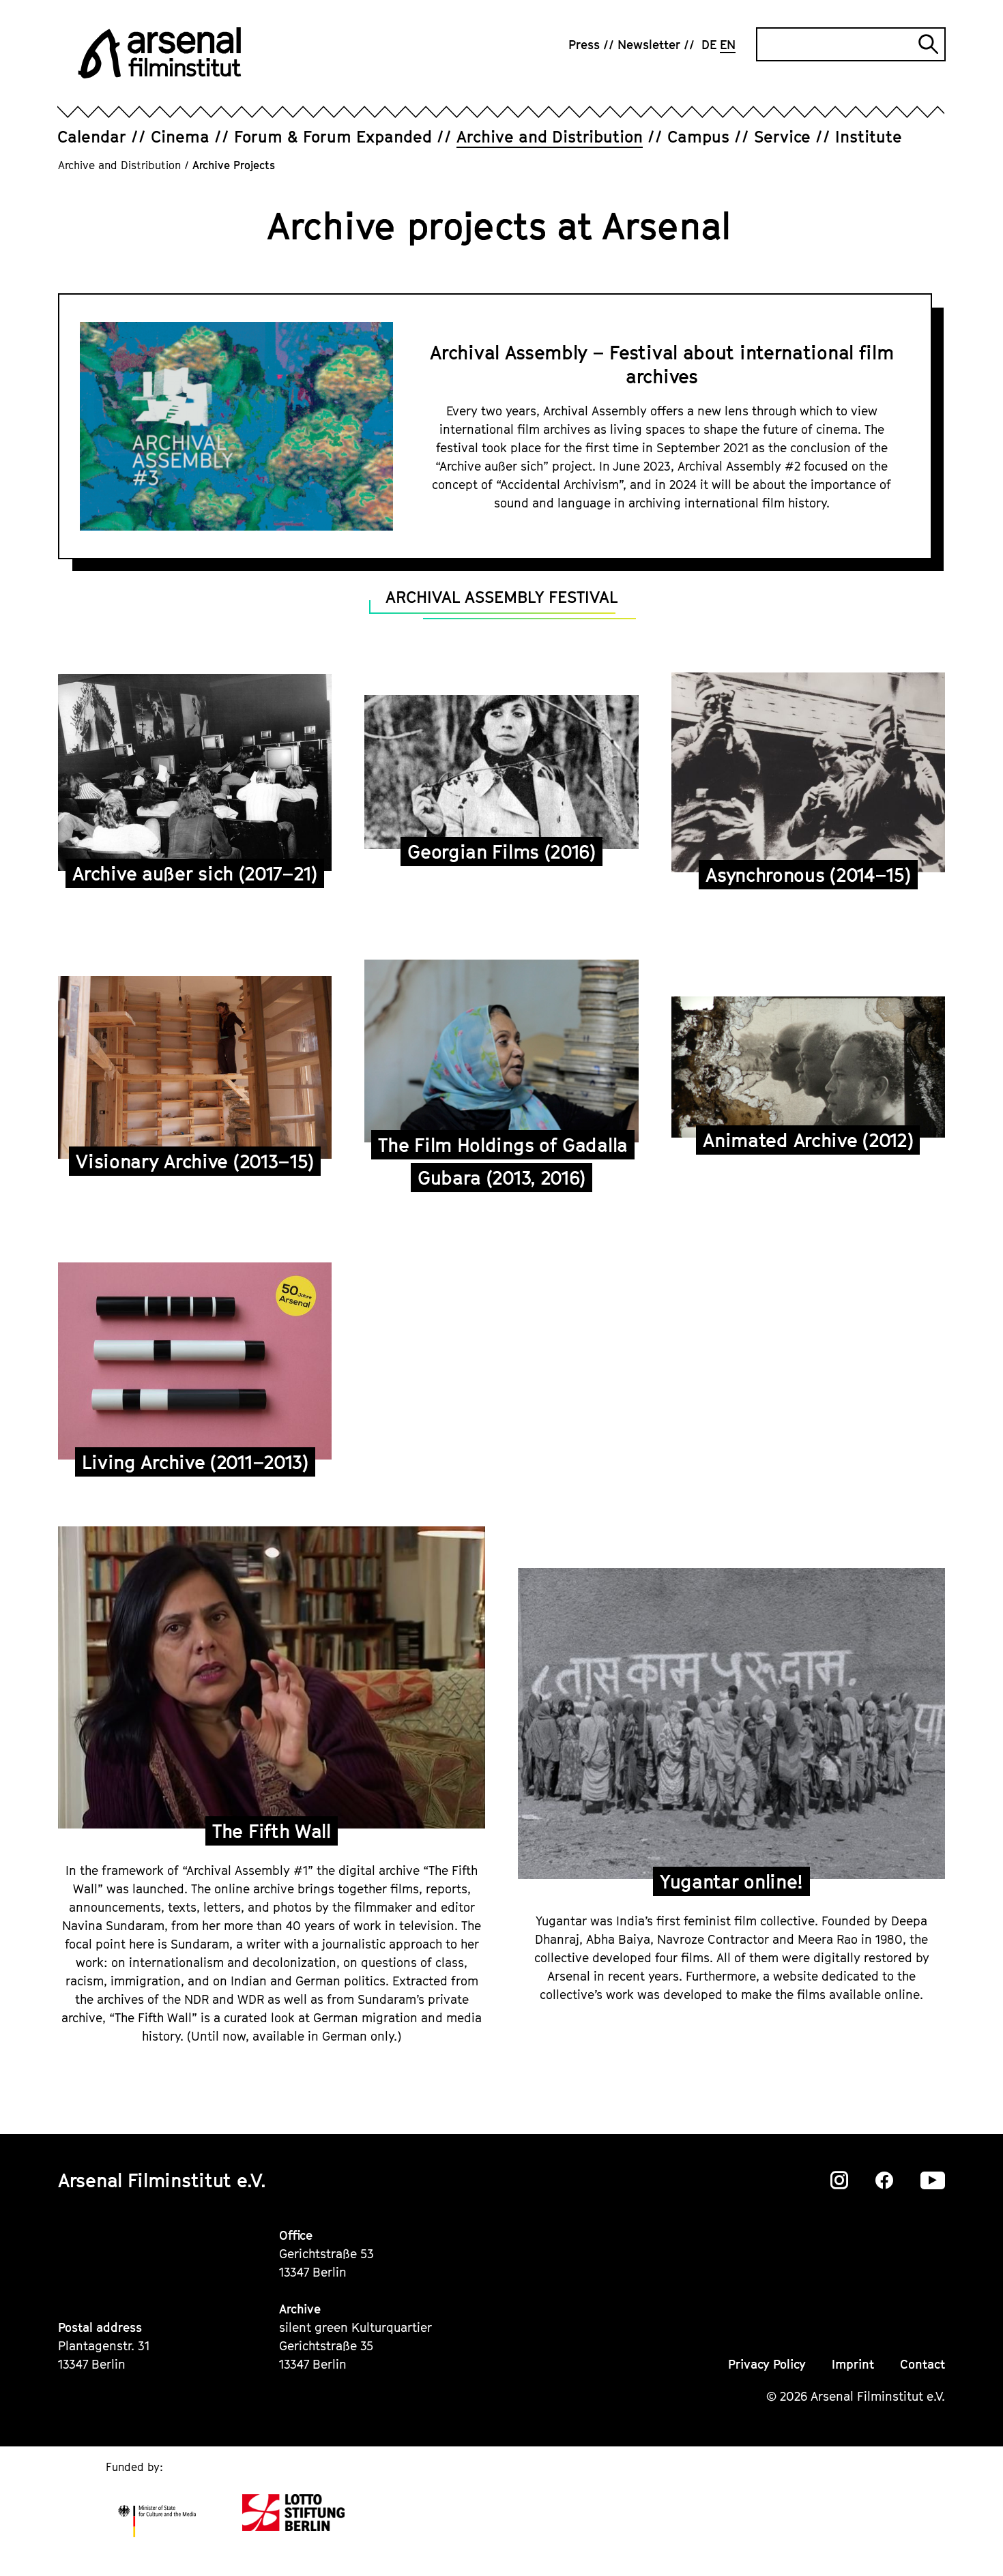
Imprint (853, 2364)
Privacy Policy (767, 2364)
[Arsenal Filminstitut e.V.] (160, 53)
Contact (922, 2364)
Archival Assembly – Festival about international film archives (662, 364)
